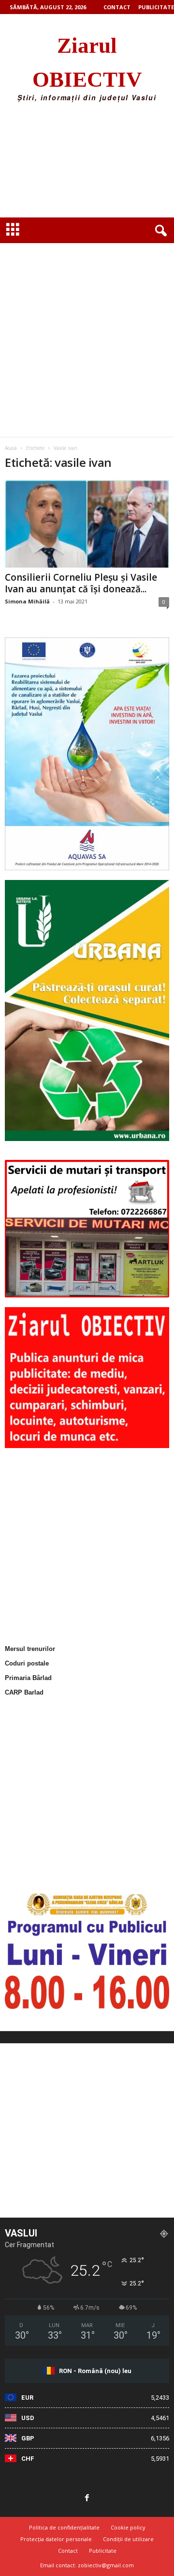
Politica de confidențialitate (64, 2527)
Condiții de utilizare (128, 2539)
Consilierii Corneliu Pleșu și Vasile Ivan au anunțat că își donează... (81, 583)
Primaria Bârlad (28, 1678)
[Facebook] (87, 2499)
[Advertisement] (87, 163)
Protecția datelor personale (56, 2539)
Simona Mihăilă (27, 601)
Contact (117, 7)
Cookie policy (128, 2527)
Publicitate (156, 7)
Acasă (11, 448)
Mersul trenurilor (30, 1649)
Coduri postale (27, 1663)
